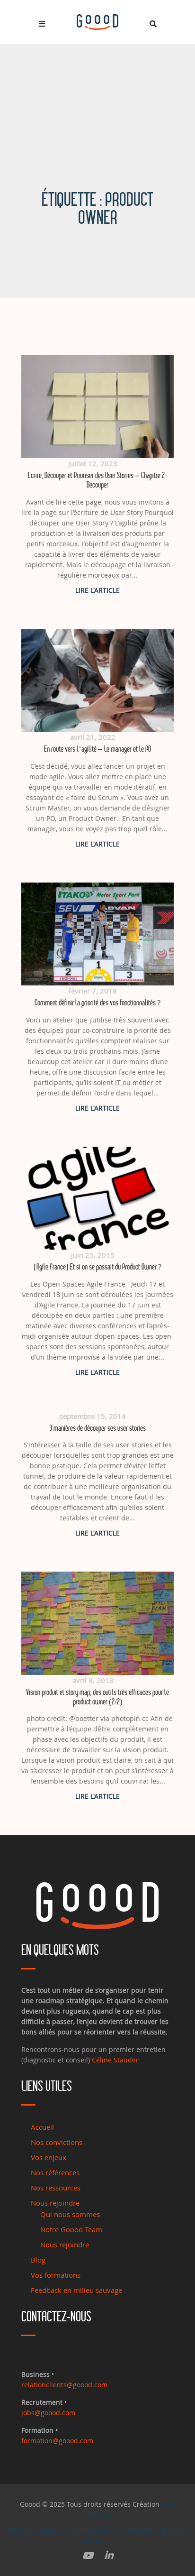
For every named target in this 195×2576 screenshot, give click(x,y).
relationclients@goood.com (64, 2385)
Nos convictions (57, 2142)
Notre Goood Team (71, 2229)
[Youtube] (88, 2556)
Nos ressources (56, 2188)
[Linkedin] (109, 2556)
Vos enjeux (49, 2157)
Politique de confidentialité (112, 2530)
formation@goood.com (57, 2441)
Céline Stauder (115, 2060)
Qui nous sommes (70, 2214)
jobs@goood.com (48, 2413)
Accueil (42, 2127)
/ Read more (97, 590)
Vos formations (56, 2275)
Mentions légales (35, 2530)
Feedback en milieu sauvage (76, 2290)
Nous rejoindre (55, 2203)
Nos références (55, 2172)
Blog (38, 2260)
